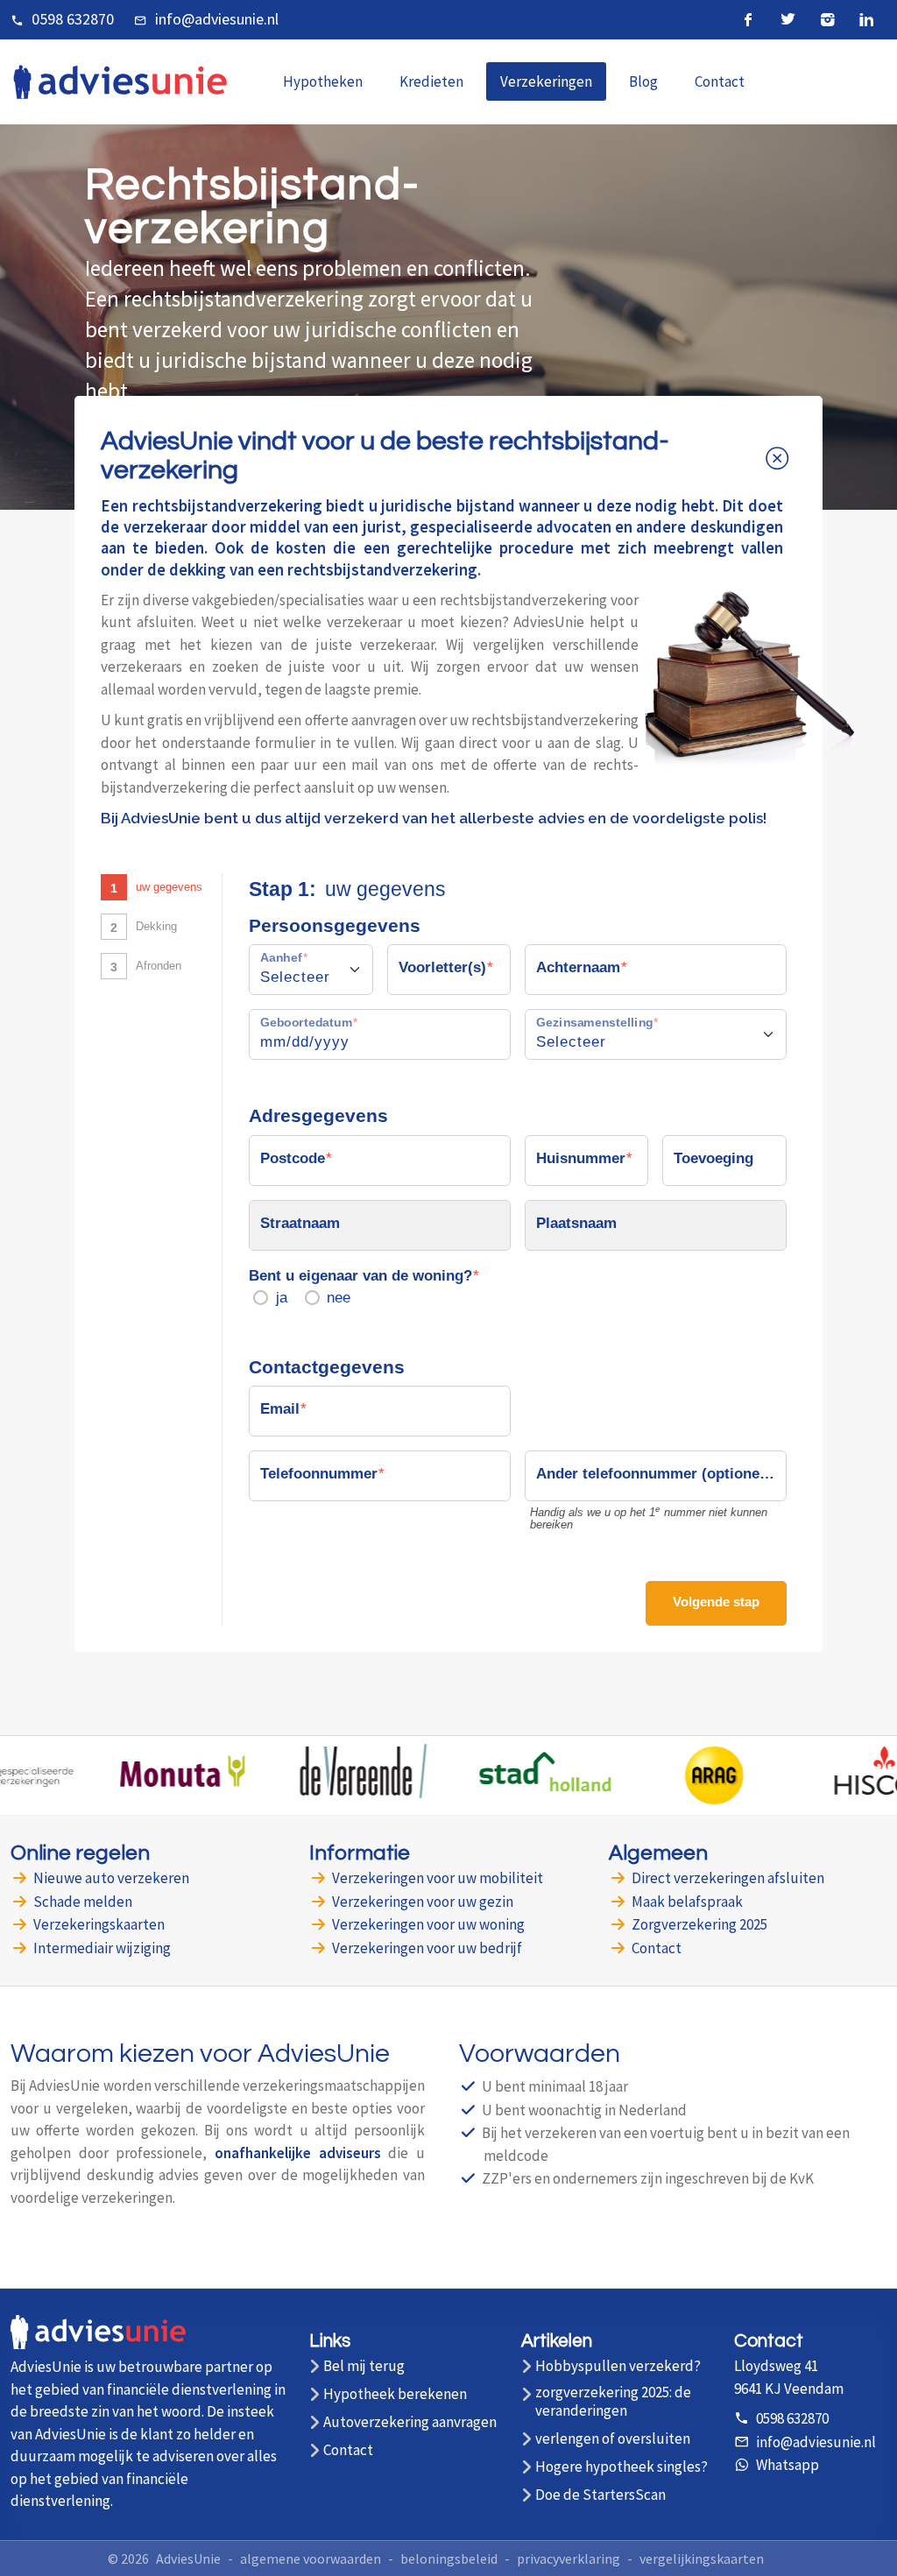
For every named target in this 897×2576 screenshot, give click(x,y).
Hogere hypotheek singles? (622, 2467)
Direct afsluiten (728, 1878)
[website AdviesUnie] (98, 2342)
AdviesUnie (188, 2558)
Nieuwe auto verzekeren (111, 1878)
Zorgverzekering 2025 (699, 1924)
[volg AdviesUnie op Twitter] (788, 20)
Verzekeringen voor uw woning (428, 1924)
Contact (720, 81)
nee (339, 1298)
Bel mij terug (364, 2366)
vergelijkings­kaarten (702, 2558)
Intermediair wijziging (102, 1948)
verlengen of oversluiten (613, 2439)
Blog (643, 81)
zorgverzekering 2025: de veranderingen (613, 2402)
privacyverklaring (569, 2558)
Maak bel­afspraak (687, 1902)
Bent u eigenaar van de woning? (360, 1276)
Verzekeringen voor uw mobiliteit (438, 1878)
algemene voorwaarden (311, 2558)
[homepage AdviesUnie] (120, 80)
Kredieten (431, 81)
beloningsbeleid (449, 2558)
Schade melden (83, 1902)
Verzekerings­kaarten (99, 1924)
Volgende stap (716, 1602)
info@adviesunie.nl (217, 19)
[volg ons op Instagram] (827, 20)
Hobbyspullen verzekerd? (618, 2366)
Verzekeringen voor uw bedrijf (427, 1948)
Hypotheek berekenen (395, 2394)
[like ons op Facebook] (749, 20)
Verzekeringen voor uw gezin (423, 1902)
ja (282, 1298)
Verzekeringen (546, 81)
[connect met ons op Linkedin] (867, 20)
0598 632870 (73, 19)
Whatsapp (788, 2465)
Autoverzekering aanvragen (410, 2422)
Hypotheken (323, 81)
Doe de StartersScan (600, 2495)
